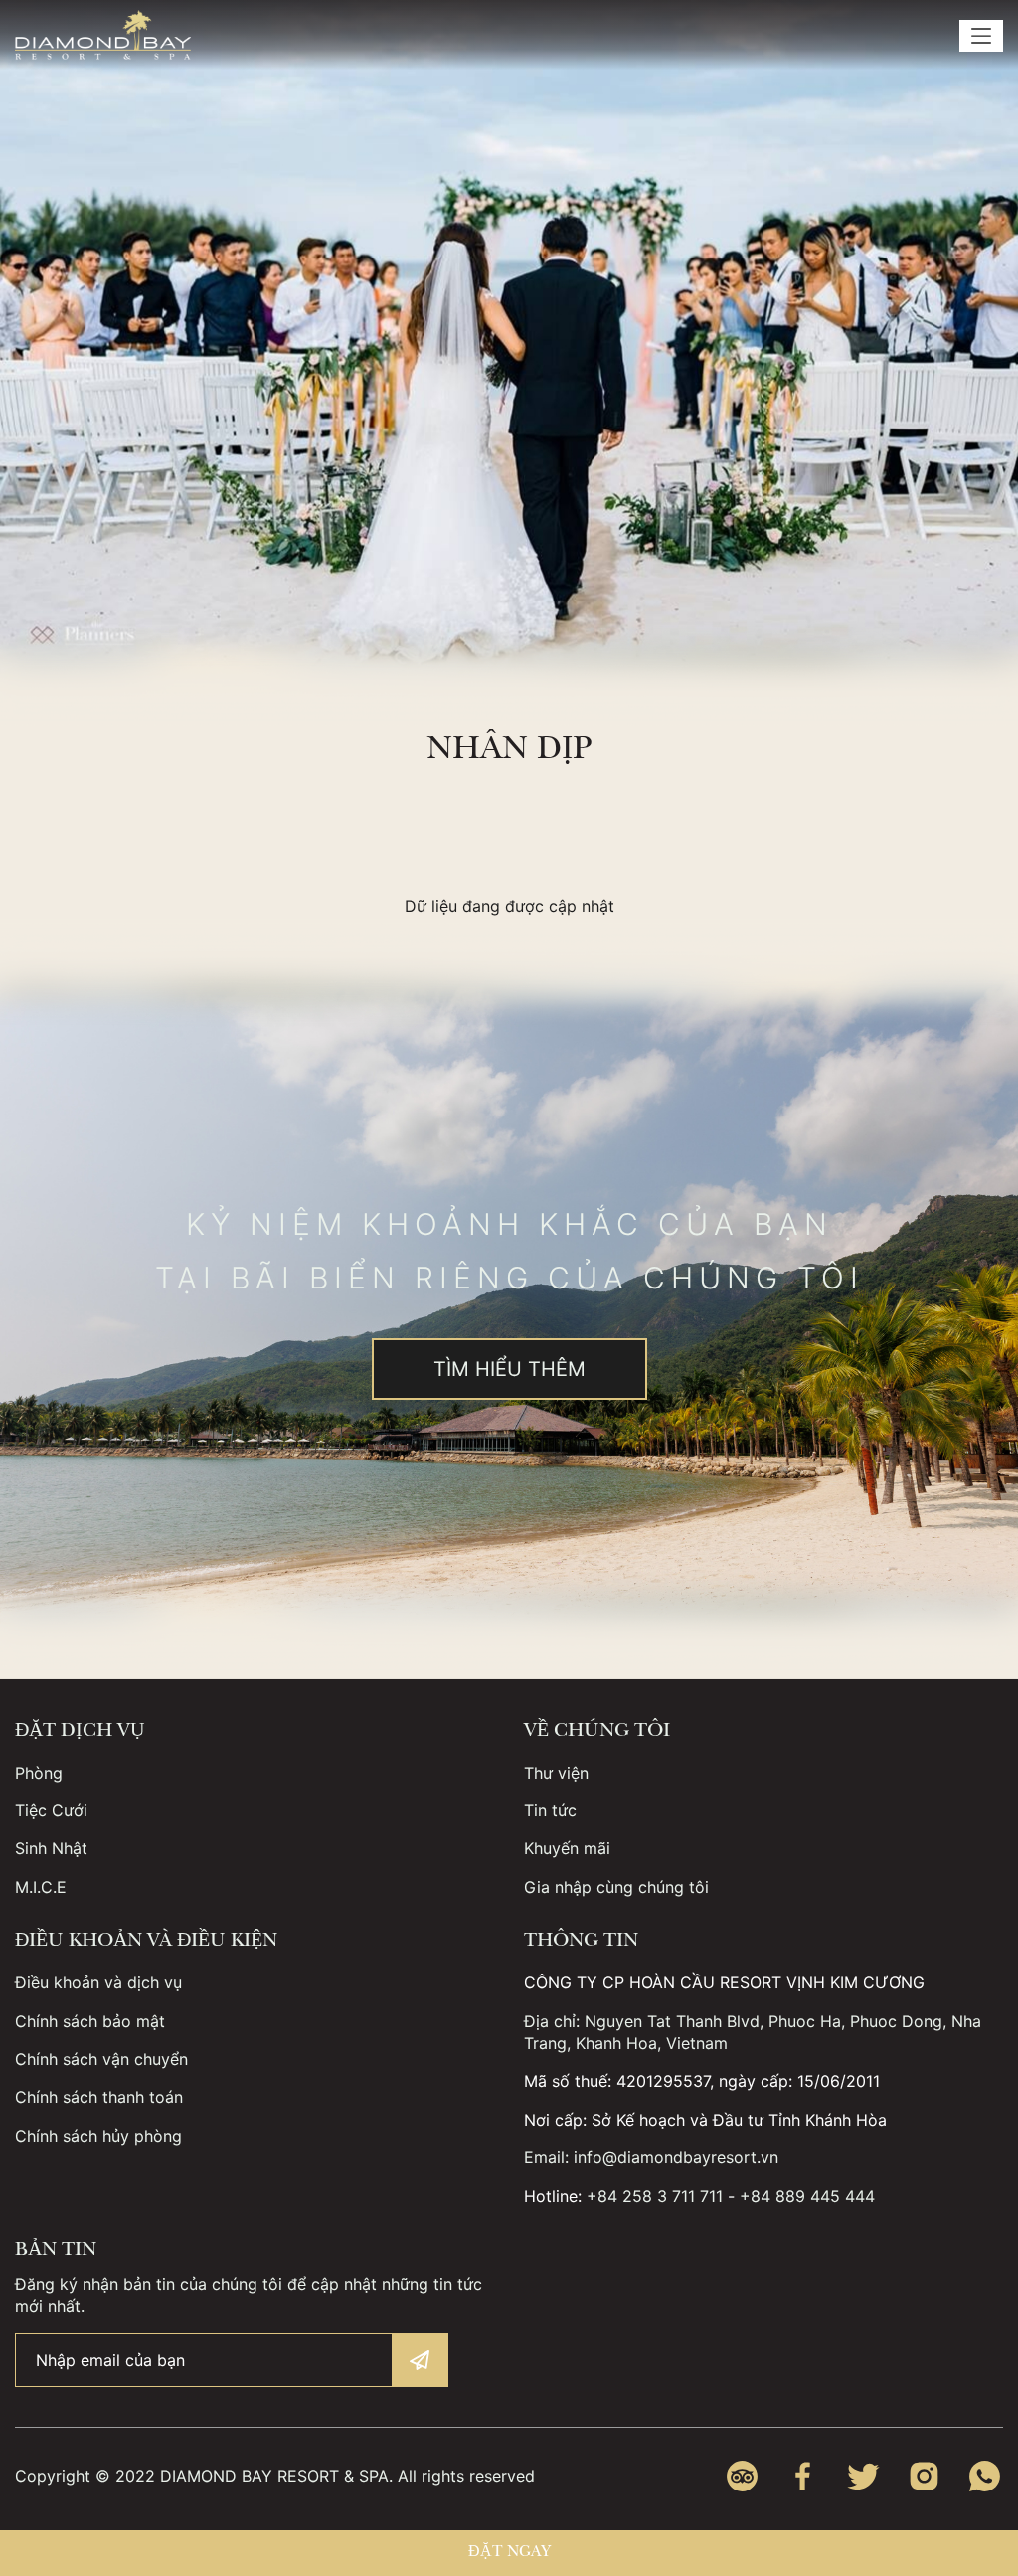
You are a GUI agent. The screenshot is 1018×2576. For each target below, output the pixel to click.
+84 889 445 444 (807, 2196)
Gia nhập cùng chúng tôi (616, 1887)
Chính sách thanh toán (99, 2097)
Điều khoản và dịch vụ (98, 1982)
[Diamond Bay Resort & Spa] (103, 35)
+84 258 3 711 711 (655, 2196)
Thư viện (556, 1773)
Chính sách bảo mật (90, 2021)
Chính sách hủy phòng (98, 2136)
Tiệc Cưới (51, 1810)
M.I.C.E (41, 1887)
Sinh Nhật (51, 1848)
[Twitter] (863, 2476)
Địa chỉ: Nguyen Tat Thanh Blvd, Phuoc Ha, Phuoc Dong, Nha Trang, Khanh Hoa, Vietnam (753, 2032)
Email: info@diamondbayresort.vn (651, 2157)
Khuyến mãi (567, 1848)
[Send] (420, 2360)
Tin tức (550, 1810)
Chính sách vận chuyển (101, 2059)
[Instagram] (924, 2476)
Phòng (39, 1773)
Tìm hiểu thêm (509, 1369)
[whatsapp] (985, 2476)
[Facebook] (803, 2476)
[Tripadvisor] (742, 2476)
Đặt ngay (509, 2553)
